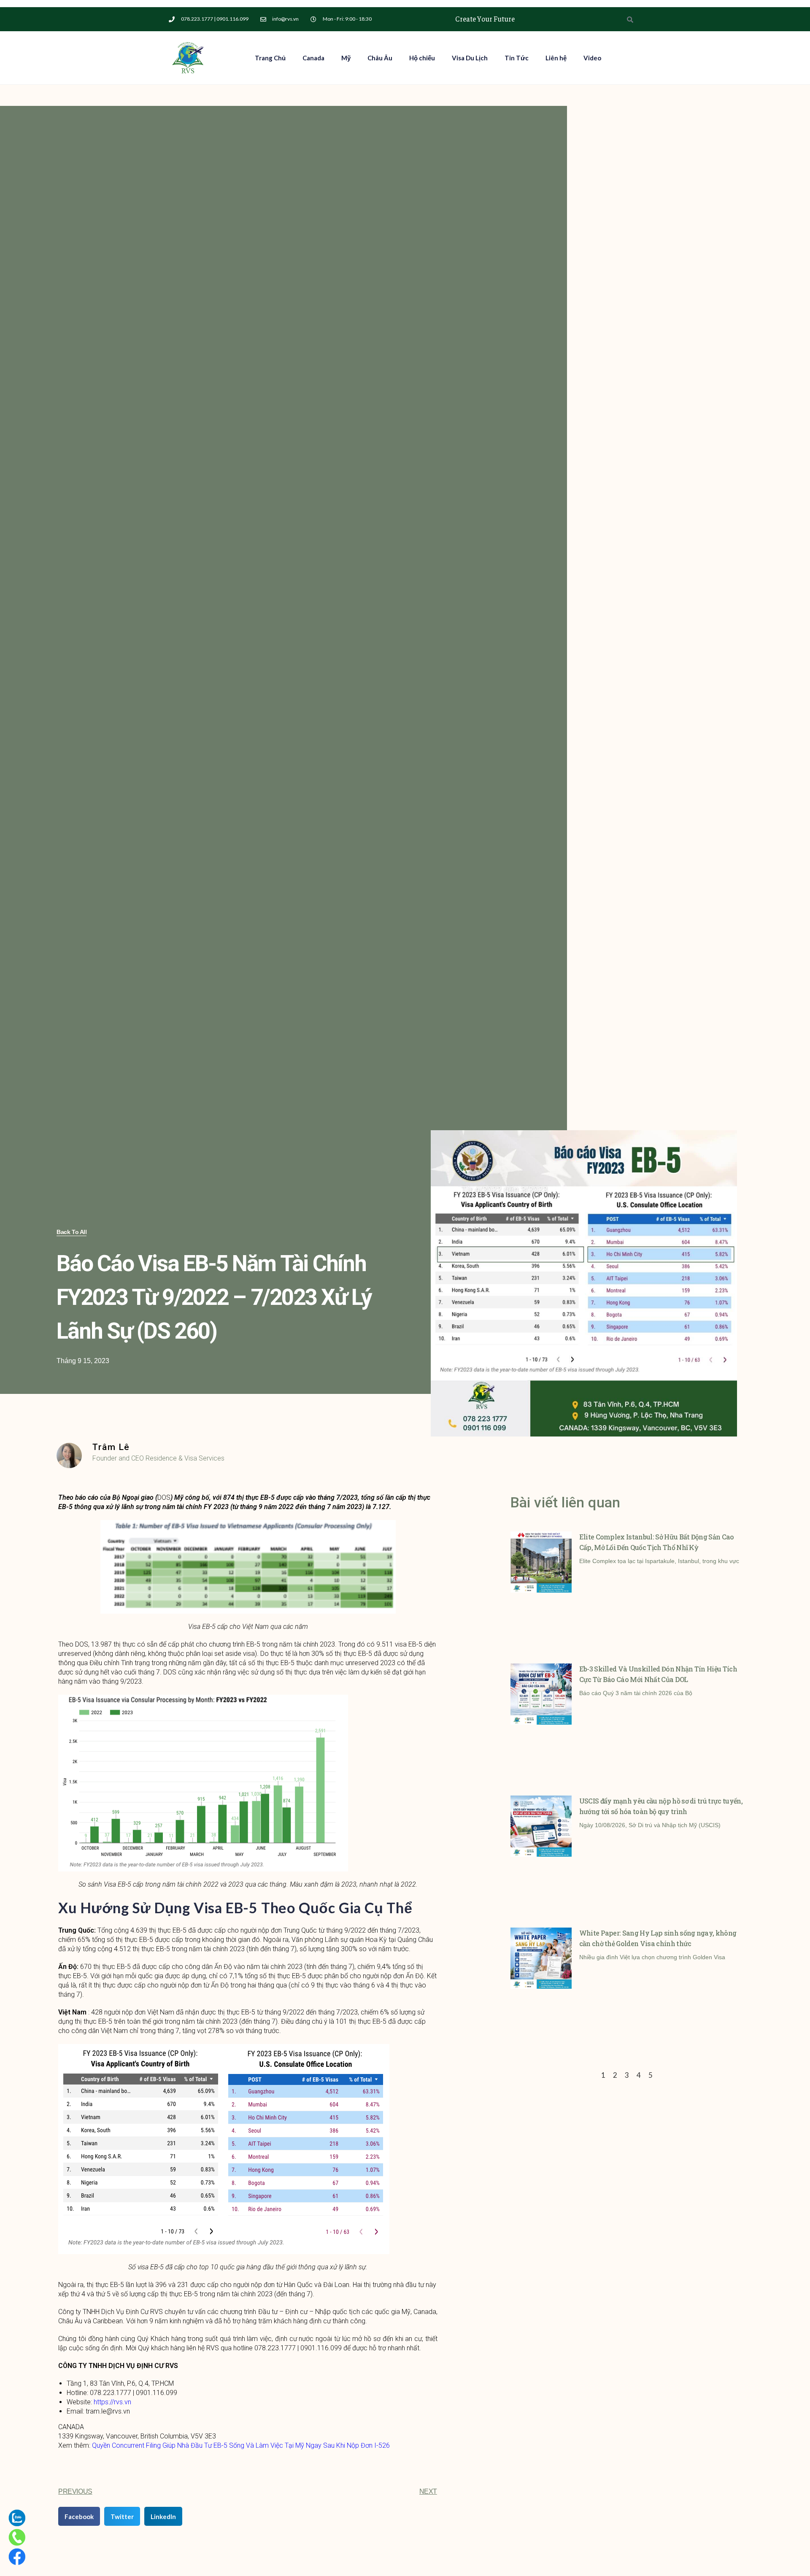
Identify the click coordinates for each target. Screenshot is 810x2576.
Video (592, 58)
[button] (72, 1232)
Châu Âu (380, 58)
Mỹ (346, 58)
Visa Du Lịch (470, 58)
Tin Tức (517, 58)
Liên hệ (556, 58)
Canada (313, 58)
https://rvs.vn (112, 2402)
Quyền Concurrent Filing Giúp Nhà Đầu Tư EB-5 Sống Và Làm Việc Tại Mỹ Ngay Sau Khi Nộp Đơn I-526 (241, 2445)
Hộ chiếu (422, 58)
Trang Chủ (270, 58)
